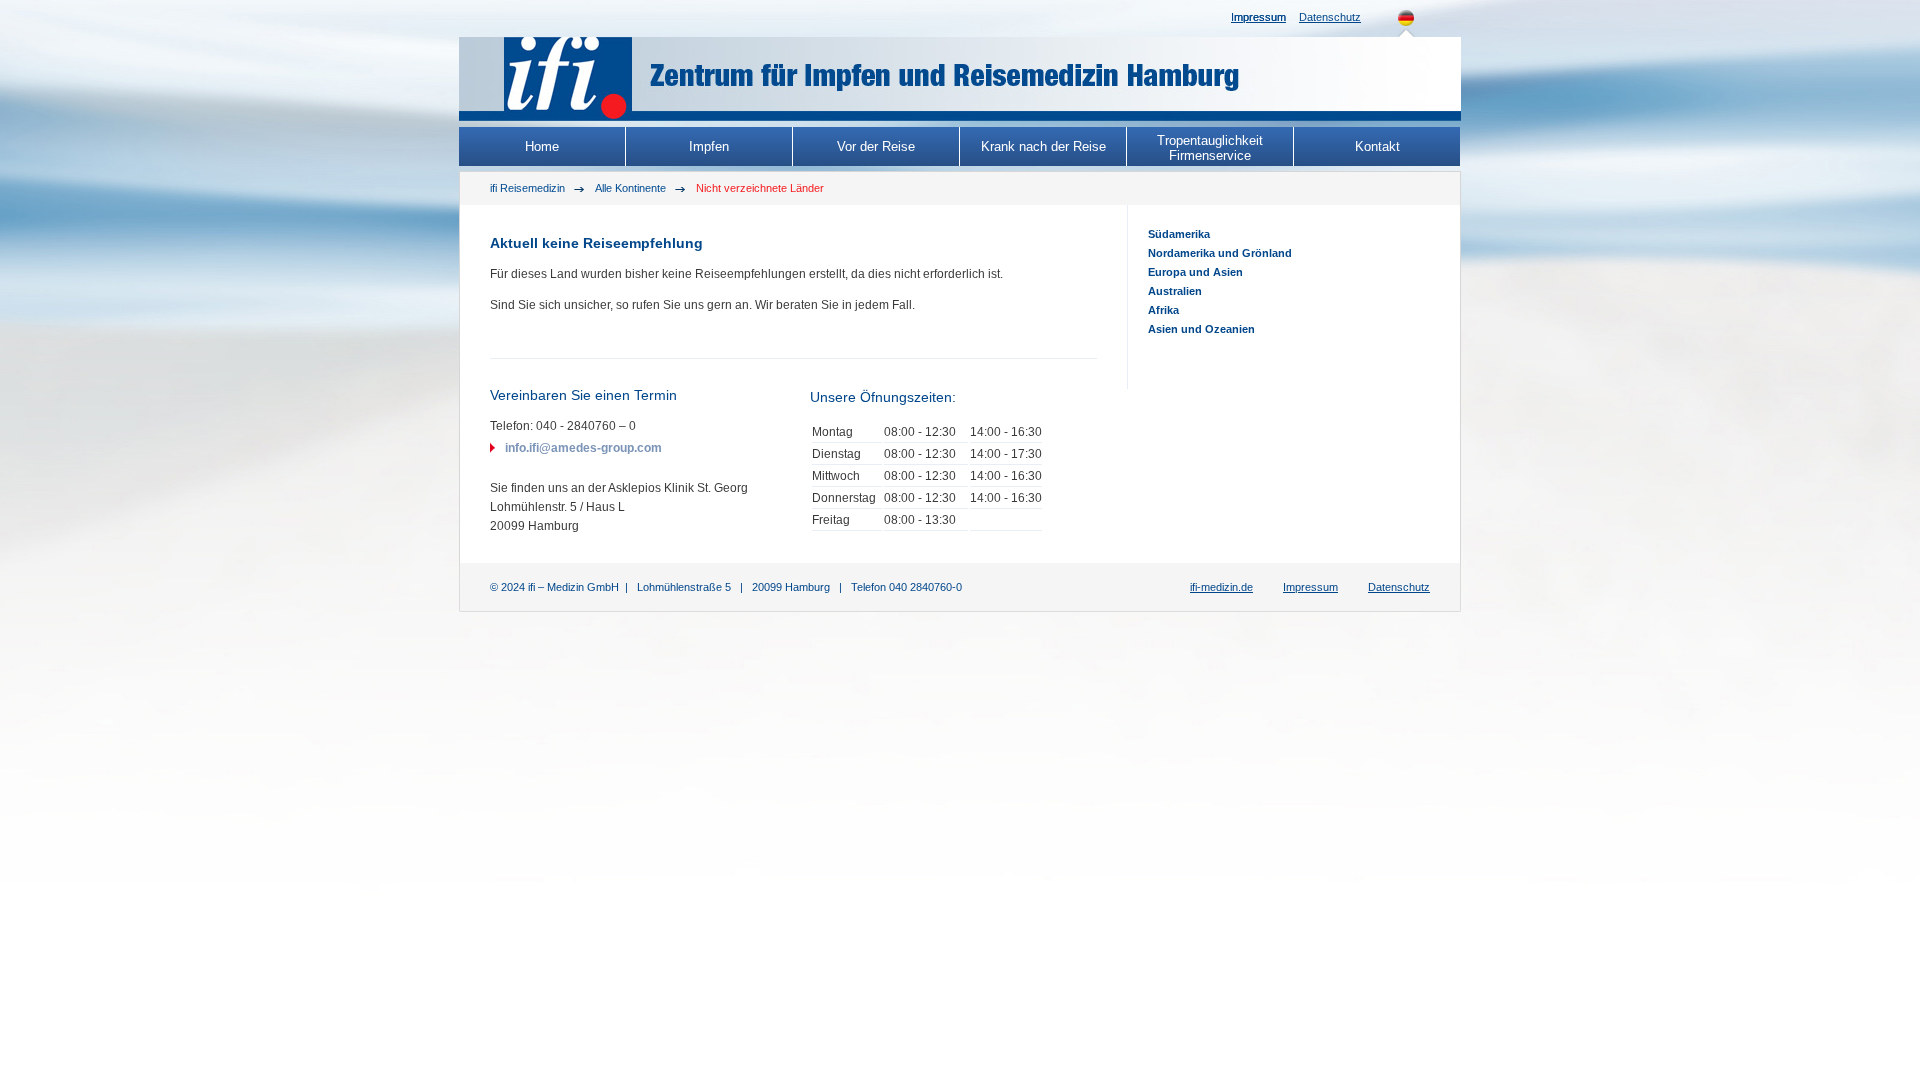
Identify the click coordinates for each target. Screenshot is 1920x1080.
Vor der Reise (876, 146)
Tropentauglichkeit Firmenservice (1210, 148)
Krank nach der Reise (1043, 146)
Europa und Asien (1195, 272)
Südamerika (1179, 234)
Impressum (1258, 17)
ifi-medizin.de (1221, 587)
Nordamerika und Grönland (1220, 253)
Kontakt (1377, 146)
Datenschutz (1330, 17)
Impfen (709, 146)
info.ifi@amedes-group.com (583, 448)
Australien (1175, 291)
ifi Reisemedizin (527, 188)
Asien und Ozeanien (1201, 329)
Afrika (1163, 310)
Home (542, 146)
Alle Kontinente (630, 188)
